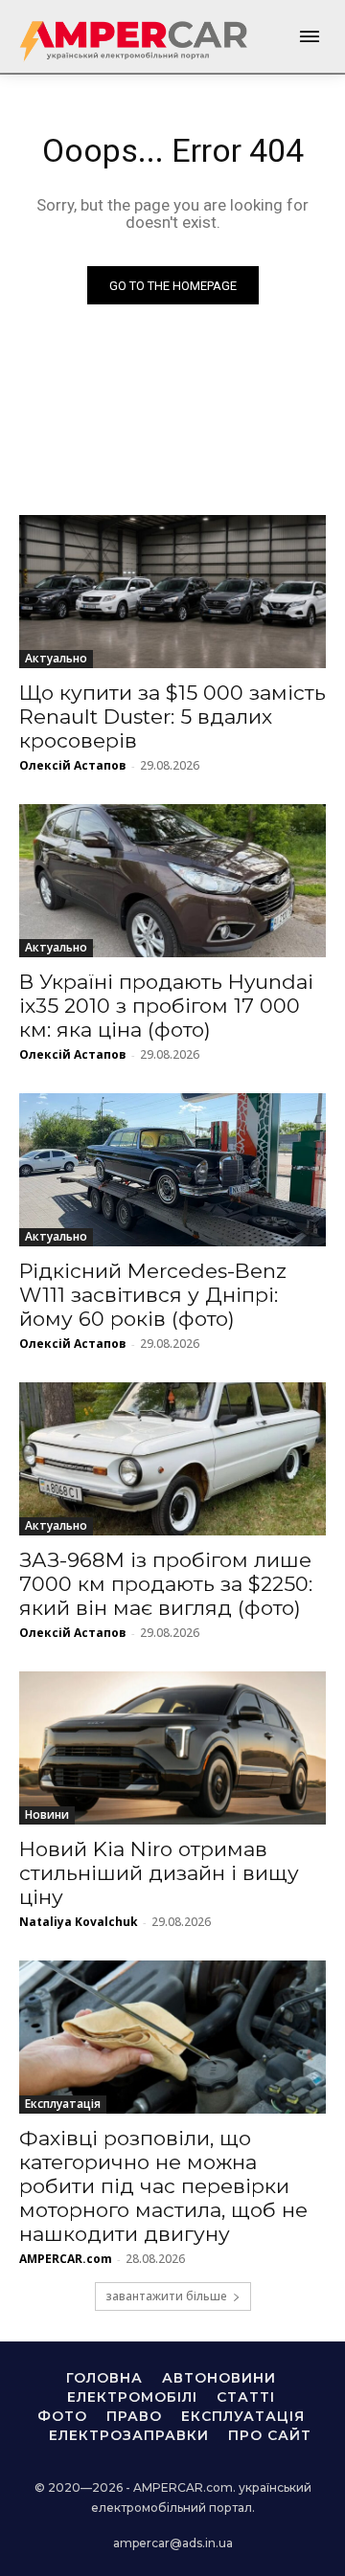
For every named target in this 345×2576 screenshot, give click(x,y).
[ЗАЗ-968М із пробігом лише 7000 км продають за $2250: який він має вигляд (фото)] (172, 1459)
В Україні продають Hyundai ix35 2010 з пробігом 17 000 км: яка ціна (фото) (166, 1006)
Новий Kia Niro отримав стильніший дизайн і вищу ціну (159, 1873)
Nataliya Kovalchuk (79, 1922)
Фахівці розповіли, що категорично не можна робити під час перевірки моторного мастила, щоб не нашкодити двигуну (163, 2186)
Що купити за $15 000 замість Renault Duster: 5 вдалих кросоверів (172, 717)
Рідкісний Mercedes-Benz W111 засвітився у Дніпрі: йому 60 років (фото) (153, 1295)
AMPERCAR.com (66, 2259)
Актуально (56, 658)
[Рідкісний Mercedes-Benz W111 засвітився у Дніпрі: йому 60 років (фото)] (172, 1170)
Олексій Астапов (73, 765)
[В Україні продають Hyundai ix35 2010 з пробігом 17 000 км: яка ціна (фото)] (172, 881)
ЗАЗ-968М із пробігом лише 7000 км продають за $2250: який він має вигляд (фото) (166, 1584)
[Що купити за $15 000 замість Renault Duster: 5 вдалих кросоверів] (172, 592)
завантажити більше (166, 2296)
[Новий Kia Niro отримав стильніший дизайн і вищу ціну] (172, 1748)
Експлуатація (63, 2104)
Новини (47, 1814)
